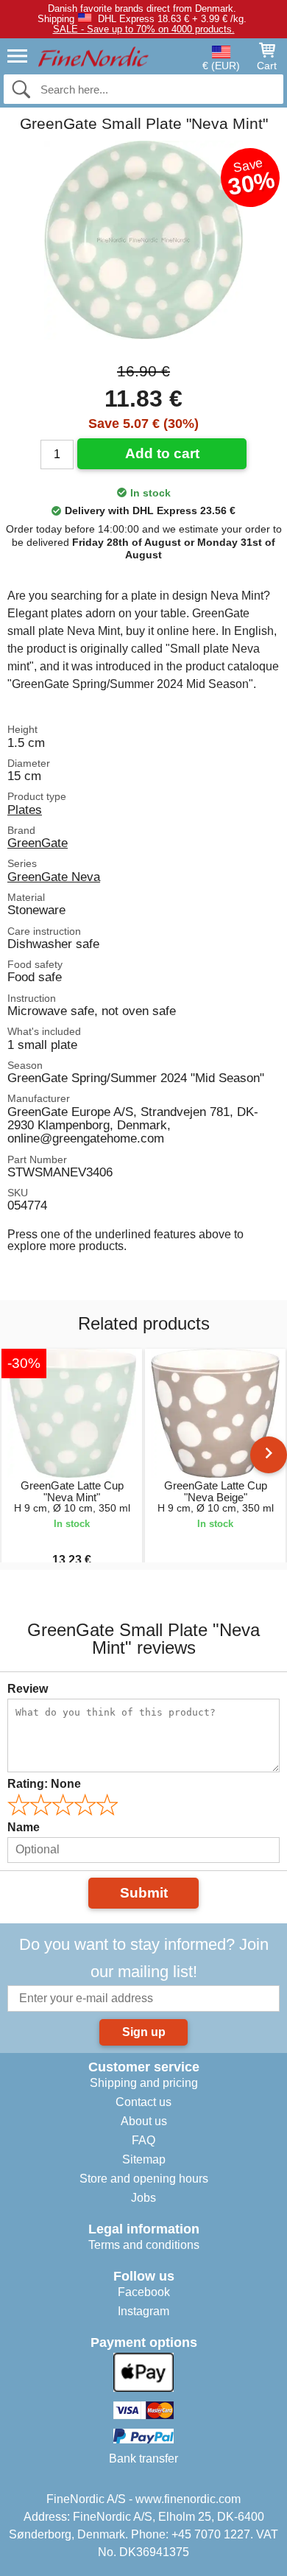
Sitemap (144, 2159)
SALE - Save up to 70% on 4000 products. (144, 29)
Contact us (143, 2102)
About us (144, 2121)
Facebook (144, 2292)
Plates (25, 810)
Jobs (143, 2198)
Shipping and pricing (144, 2083)
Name (24, 1827)
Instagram (143, 2311)
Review (28, 1689)
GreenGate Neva (54, 877)
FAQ (143, 2140)
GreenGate (38, 843)
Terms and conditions (144, 2245)
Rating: (44, 1784)
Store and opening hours (144, 2179)
